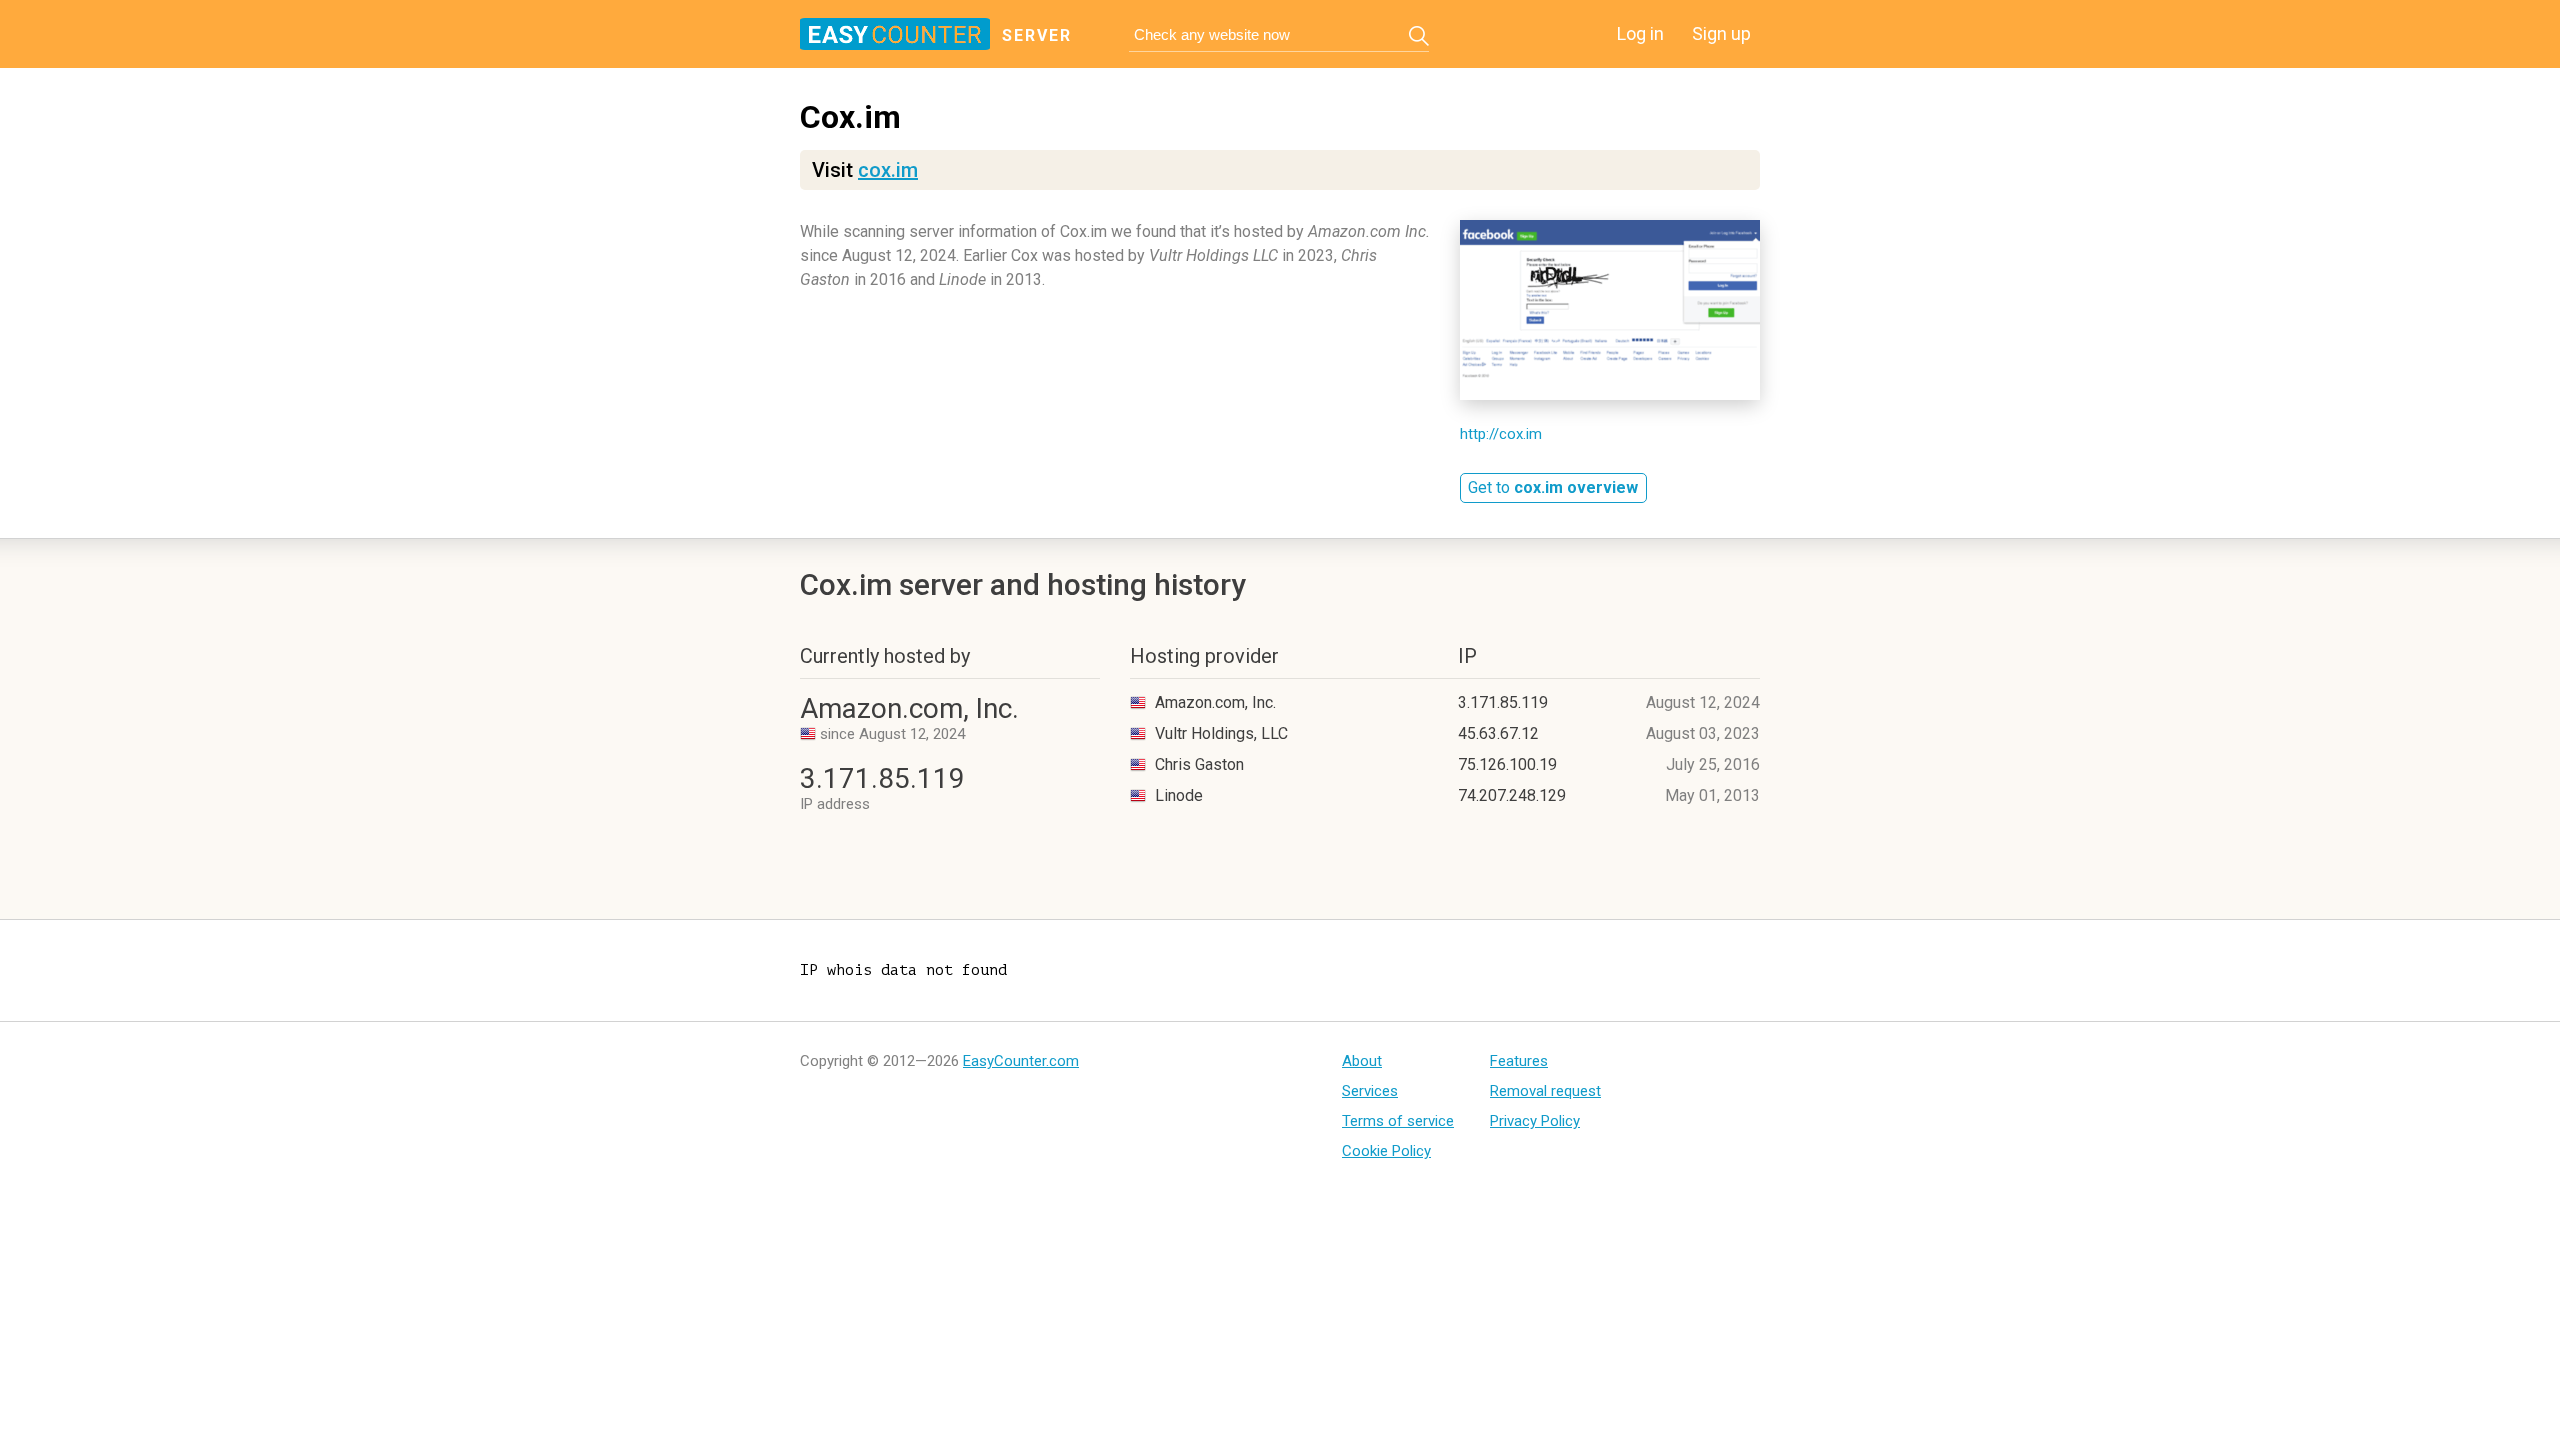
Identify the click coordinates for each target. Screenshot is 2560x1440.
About (1362, 1061)
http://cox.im (1501, 434)
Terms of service (1398, 1121)
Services (1370, 1091)
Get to (1553, 487)
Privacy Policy (1535, 1121)
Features (1519, 1061)
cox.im (888, 170)
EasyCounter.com (1021, 1061)
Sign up (1721, 33)
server (1037, 35)
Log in (1640, 33)
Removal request (1545, 1091)
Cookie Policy (1386, 1151)
